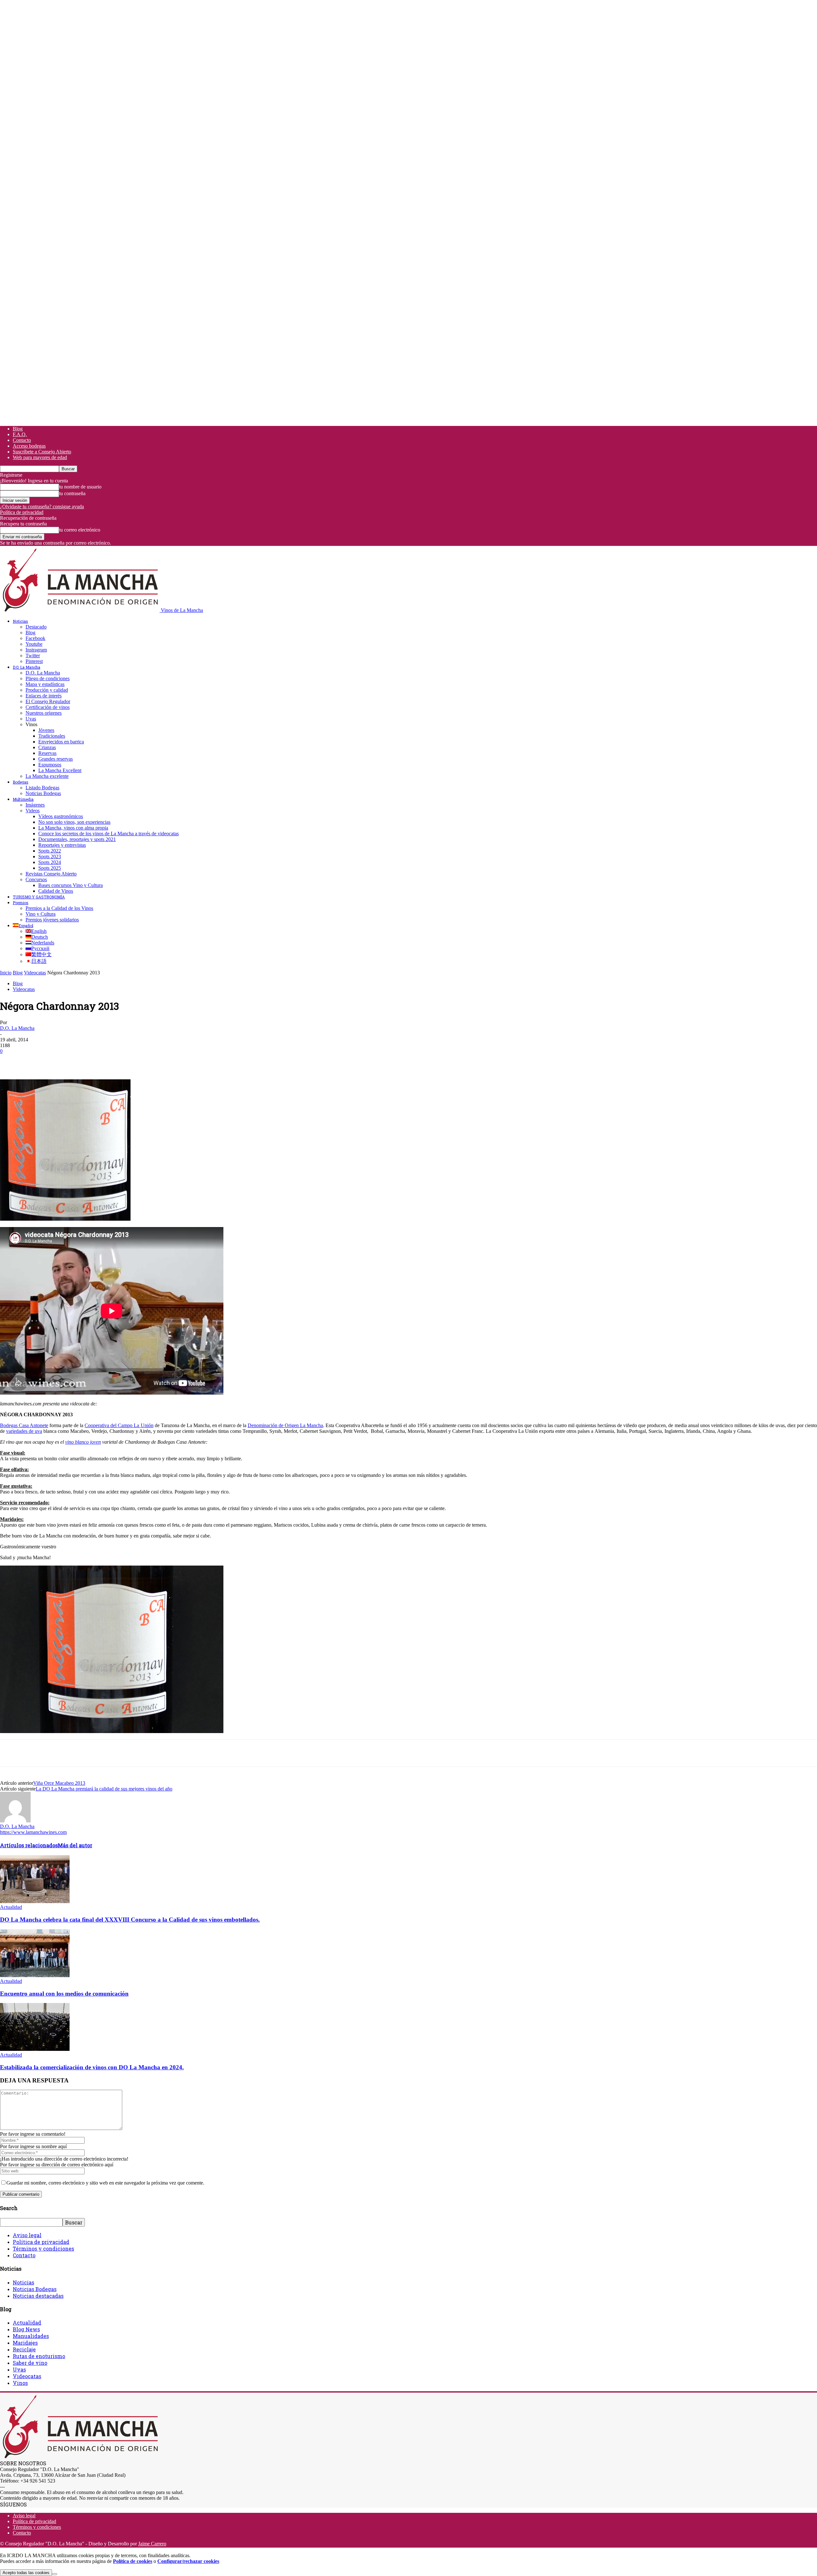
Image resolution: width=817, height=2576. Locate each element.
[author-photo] (15, 1821)
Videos (33, 811)
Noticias (20, 621)
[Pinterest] (56, 1061)
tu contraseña (72, 493)
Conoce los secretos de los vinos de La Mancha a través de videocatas (109, 834)
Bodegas (21, 782)
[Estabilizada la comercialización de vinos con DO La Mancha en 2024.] (35, 2049)
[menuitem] (23, 926)
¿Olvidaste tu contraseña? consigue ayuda (42, 506)
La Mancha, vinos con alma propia (73, 828)
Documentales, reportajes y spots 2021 (77, 839)
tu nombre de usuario (80, 487)
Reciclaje (24, 2349)
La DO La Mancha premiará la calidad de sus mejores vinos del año (104, 1789)
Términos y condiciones (43, 2248)
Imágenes (35, 805)
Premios (21, 903)
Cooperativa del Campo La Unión (119, 1425)
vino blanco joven (83, 1442)
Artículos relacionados (29, 1845)
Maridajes (25, 2343)
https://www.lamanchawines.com (33, 1832)
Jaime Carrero (152, 2544)
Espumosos (50, 765)
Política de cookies (133, 2561)
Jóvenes (46, 730)
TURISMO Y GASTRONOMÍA (39, 897)
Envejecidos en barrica (61, 742)
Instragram (36, 650)
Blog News (26, 2329)
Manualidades (31, 2336)
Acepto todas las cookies (26, 2573)
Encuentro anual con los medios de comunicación (64, 1994)
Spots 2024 (50, 862)
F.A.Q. (20, 434)
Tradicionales (52, 736)
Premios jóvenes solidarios (52, 920)
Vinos (20, 2383)
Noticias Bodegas (43, 793)
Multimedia (23, 799)
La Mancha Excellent (60, 770)
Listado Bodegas (42, 788)
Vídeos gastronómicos (61, 816)
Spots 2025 (50, 868)
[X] (34, 1061)
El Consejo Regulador (48, 701)
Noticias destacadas (38, 2296)
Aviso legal (27, 2235)
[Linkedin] (102, 1061)
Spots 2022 (50, 851)
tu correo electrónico (80, 530)
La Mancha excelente (47, 776)
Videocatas (35, 973)
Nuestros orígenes (44, 713)
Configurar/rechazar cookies (188, 2561)
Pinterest (34, 661)
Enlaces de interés (44, 696)
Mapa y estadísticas (45, 684)
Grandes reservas (56, 759)
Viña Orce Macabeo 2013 (59, 1783)
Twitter (33, 655)
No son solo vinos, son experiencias (74, 822)
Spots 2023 (50, 856)
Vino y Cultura (41, 914)
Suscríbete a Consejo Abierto (42, 452)
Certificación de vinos (48, 707)
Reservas (47, 753)
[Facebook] (11, 1061)
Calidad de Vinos (56, 891)
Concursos (36, 879)
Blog (18, 429)
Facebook (35, 638)
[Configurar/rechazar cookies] (55, 2574)
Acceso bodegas (29, 446)
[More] (126, 1061)
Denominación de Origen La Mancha (285, 1425)
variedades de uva (24, 1431)
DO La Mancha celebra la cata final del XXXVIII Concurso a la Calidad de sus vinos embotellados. (130, 1920)
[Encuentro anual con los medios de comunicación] (35, 1975)
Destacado (36, 627)
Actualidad (11, 1907)
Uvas (31, 719)
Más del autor (75, 1845)
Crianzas (47, 747)
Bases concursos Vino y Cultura (71, 885)
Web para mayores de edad (40, 457)
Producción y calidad (47, 690)
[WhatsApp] (79, 1061)
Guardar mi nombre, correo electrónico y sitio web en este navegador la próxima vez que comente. (105, 2183)
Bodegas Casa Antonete (24, 1425)
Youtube (34, 644)
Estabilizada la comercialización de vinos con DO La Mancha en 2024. (92, 2067)
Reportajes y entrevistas (62, 845)
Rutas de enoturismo (39, 2356)
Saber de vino (30, 2363)
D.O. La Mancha (26, 667)
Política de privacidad (22, 512)
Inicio (6, 973)
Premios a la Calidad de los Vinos (59, 908)
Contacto (22, 440)
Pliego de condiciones (48, 678)
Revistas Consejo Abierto (51, 874)
